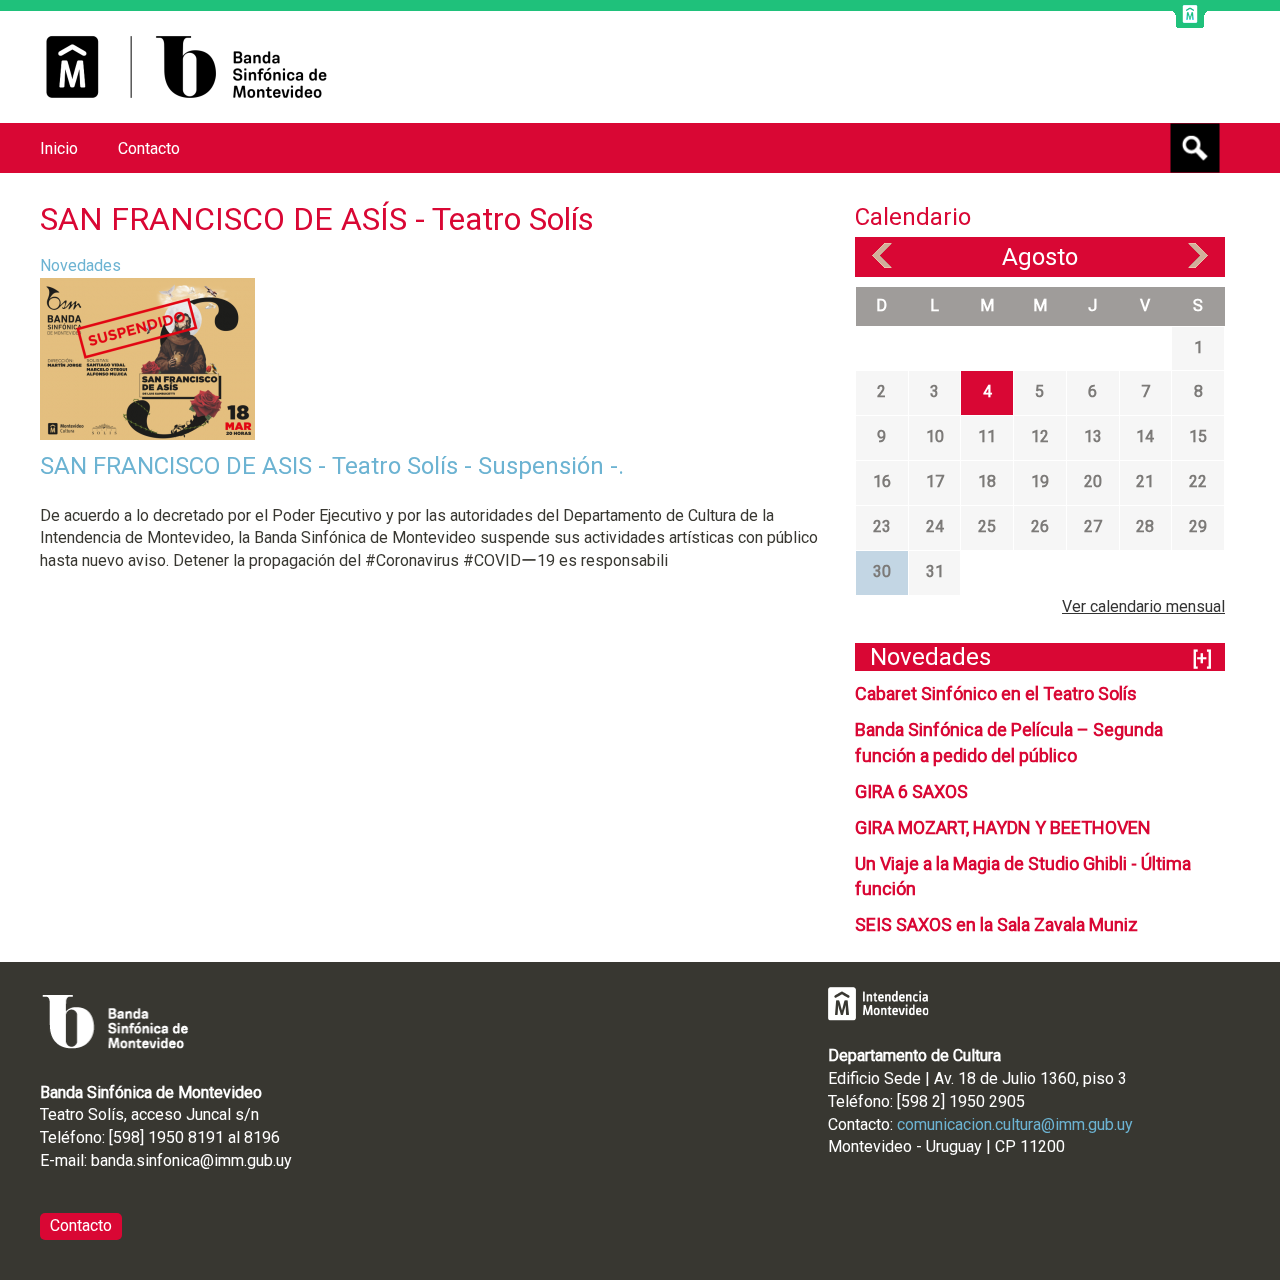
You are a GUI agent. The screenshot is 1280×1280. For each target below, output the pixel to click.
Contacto (149, 148)
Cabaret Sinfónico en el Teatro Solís (996, 693)
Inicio (59, 148)
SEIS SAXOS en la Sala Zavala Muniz (996, 924)
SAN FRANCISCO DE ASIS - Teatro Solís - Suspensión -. (332, 466)
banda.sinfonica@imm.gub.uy (191, 1160)
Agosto (1040, 257)
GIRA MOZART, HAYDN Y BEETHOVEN (1003, 827)
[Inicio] (186, 67)
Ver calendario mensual (1143, 606)
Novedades (80, 265)
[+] (1202, 658)
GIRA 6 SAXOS (911, 791)
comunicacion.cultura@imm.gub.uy (1015, 1124)
